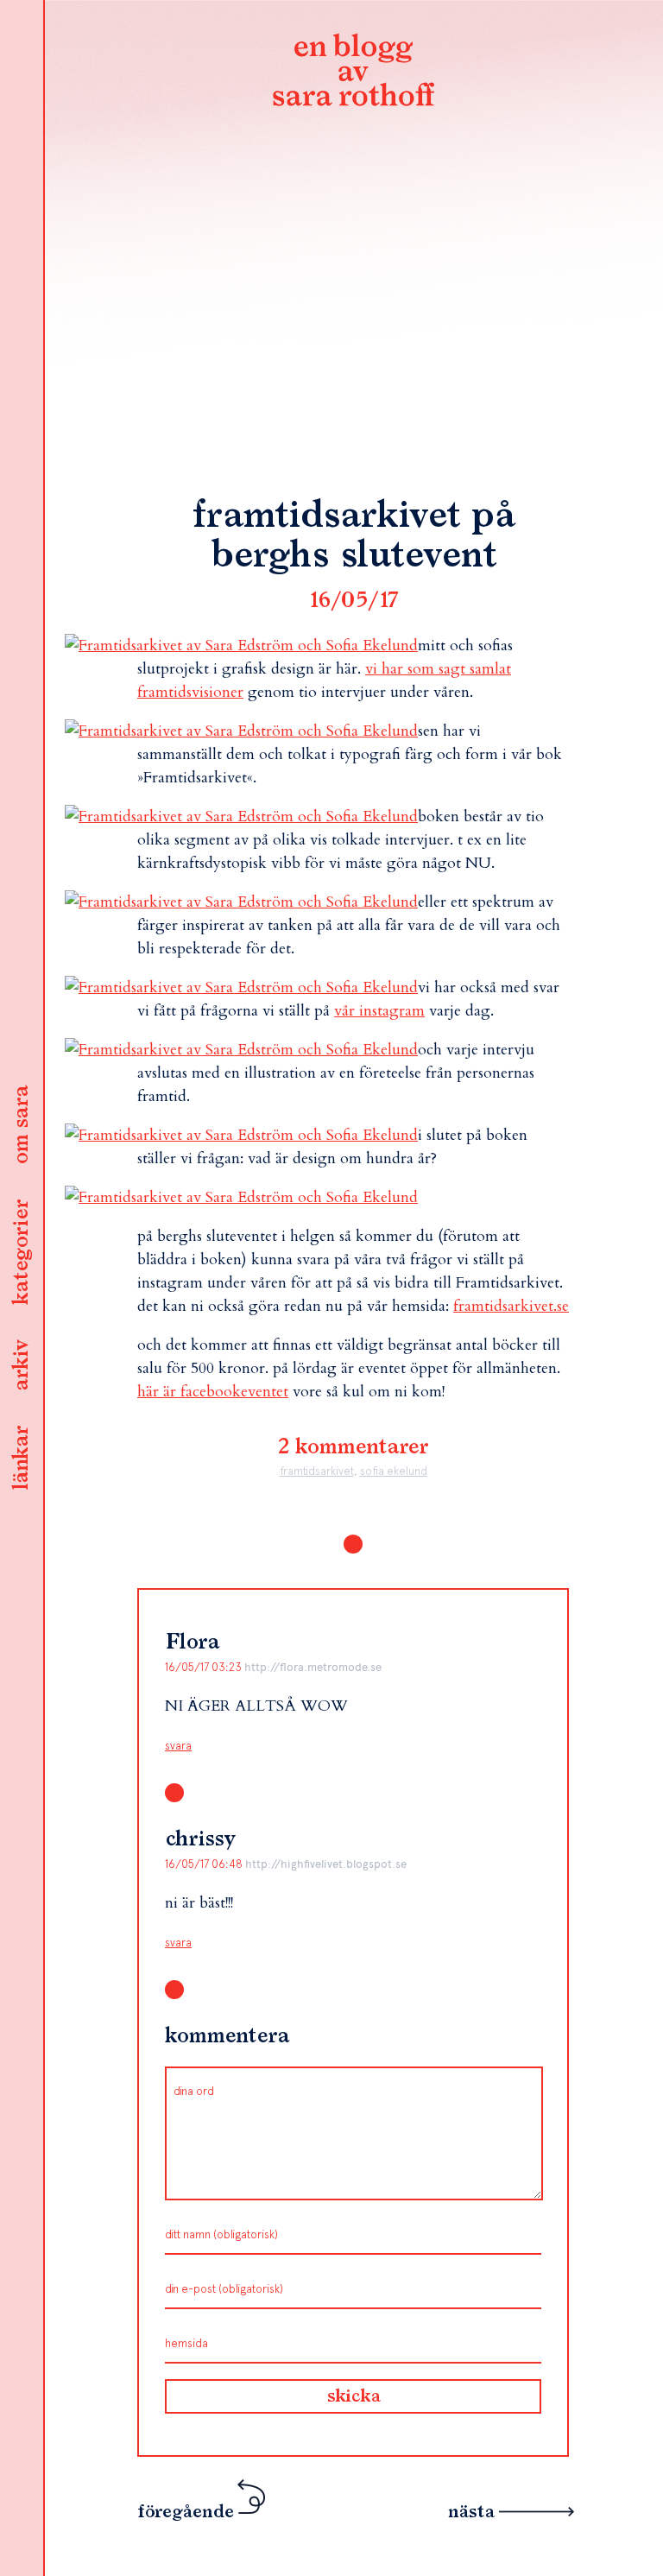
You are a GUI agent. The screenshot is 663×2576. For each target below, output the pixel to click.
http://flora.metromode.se (313, 1667)
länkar (22, 1458)
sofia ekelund (394, 1471)
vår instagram (379, 1011)
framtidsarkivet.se (511, 1306)
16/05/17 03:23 (205, 1667)
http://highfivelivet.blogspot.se (326, 1864)
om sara (22, 1125)
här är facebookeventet (213, 1392)
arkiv (22, 1365)
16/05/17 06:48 (205, 1864)
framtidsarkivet (317, 1471)
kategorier (22, 1252)
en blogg (353, 73)
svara (178, 1746)
